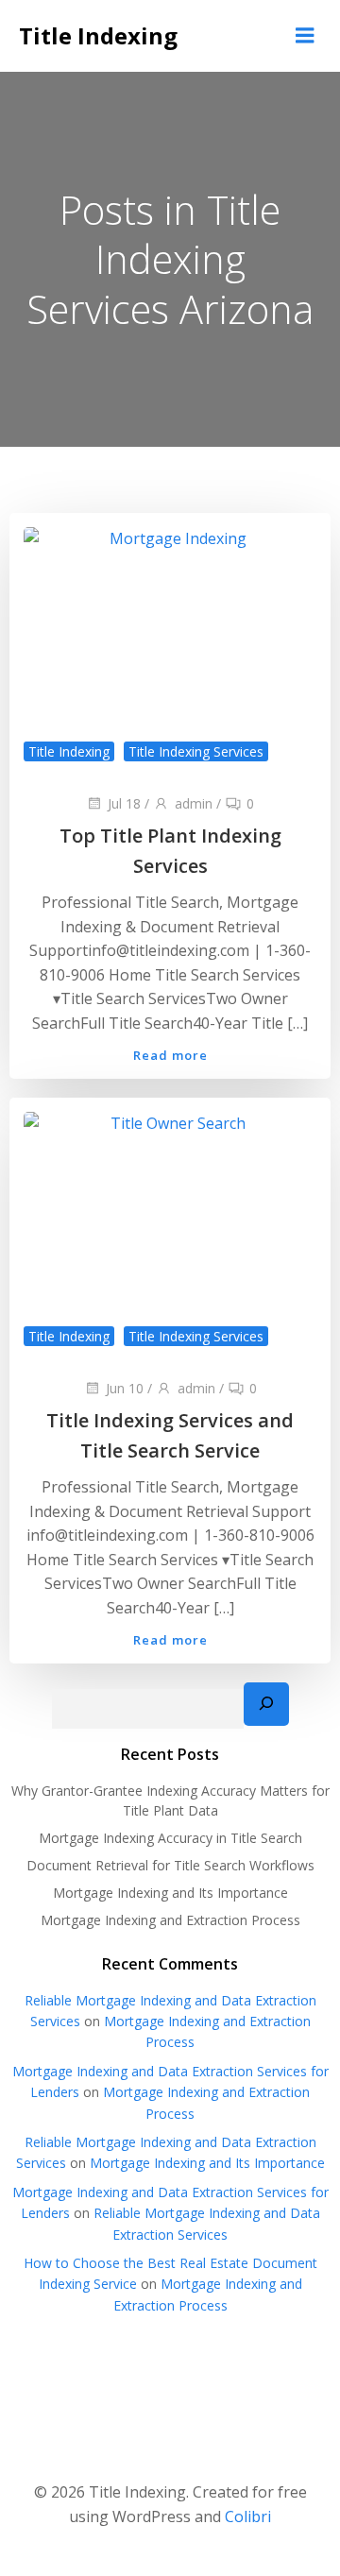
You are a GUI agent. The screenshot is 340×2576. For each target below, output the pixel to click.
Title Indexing (69, 751)
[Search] (266, 1704)
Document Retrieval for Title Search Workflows (170, 1865)
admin (194, 803)
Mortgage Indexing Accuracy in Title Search (170, 1838)
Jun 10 (125, 1388)
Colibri (248, 2516)
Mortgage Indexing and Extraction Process (170, 1920)
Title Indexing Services (196, 751)
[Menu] (305, 36)
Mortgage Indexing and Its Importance (170, 1893)
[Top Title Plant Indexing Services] (170, 644)
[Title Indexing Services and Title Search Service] (170, 1229)
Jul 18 (124, 803)
